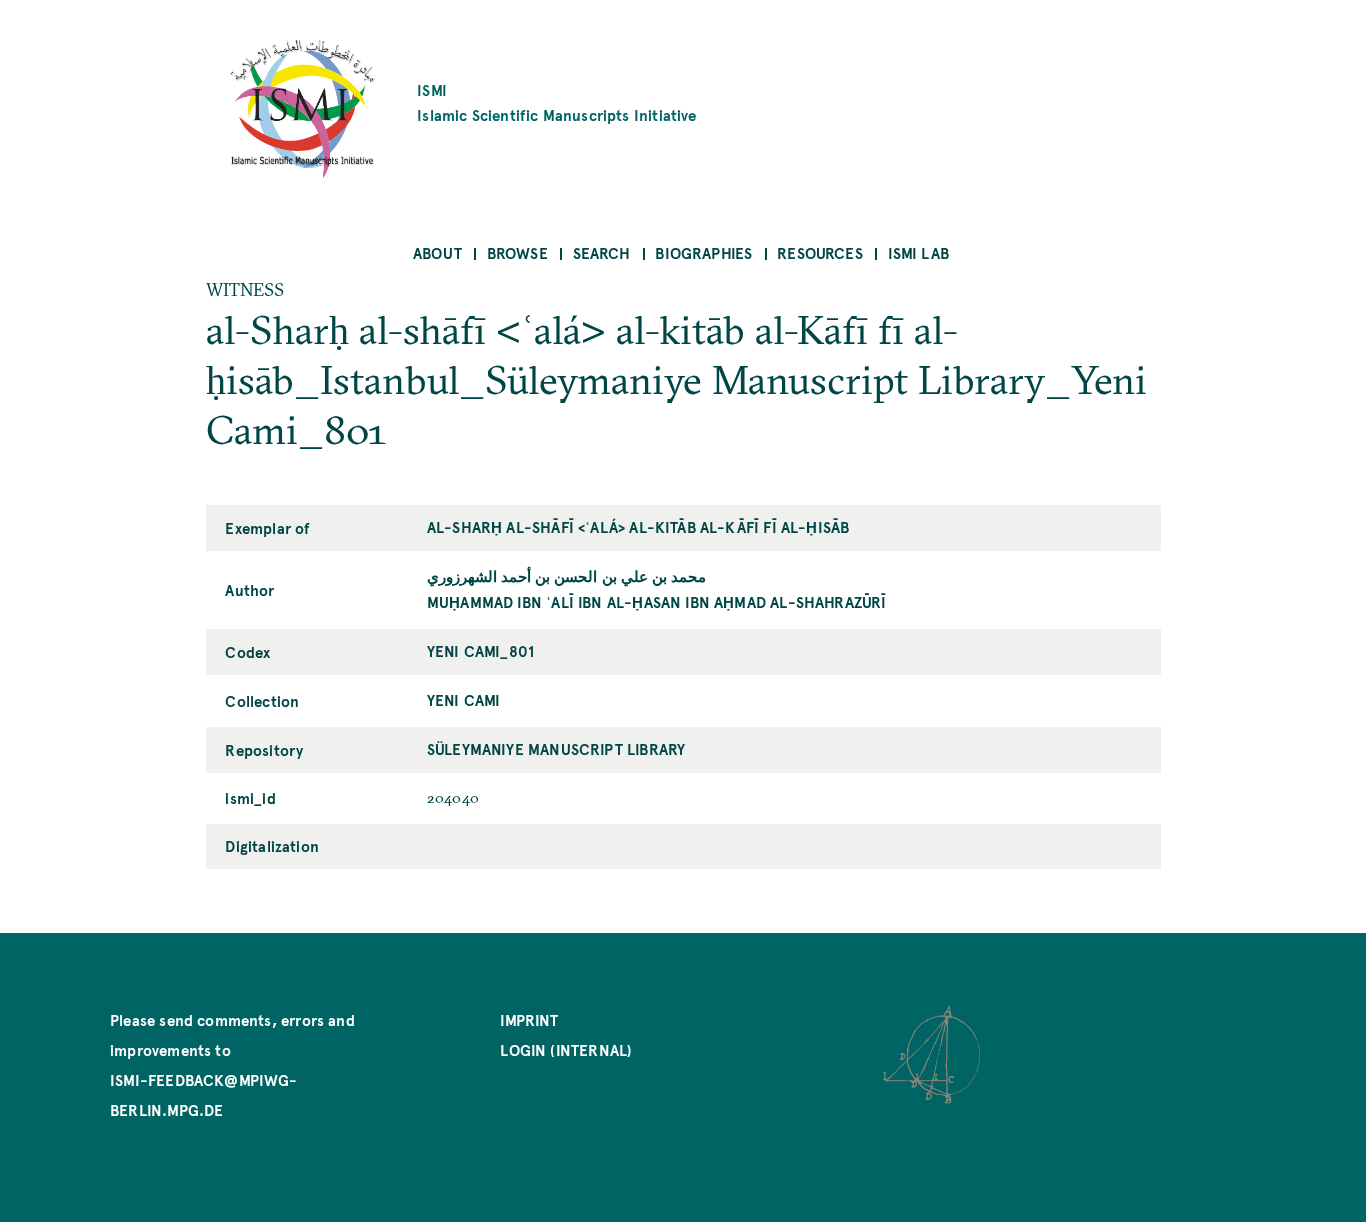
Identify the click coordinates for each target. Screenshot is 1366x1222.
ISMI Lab (918, 252)
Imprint (529, 1019)
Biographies (703, 252)
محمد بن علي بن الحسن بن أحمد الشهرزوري (566, 575)
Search (602, 252)
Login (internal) (566, 1049)
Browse (517, 252)
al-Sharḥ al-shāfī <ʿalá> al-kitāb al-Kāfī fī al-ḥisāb (638, 526)
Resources (820, 252)
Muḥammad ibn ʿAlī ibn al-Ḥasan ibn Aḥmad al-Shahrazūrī (657, 601)
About (437, 252)
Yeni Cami (464, 699)
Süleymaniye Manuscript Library (556, 748)
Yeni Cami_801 (480, 650)
